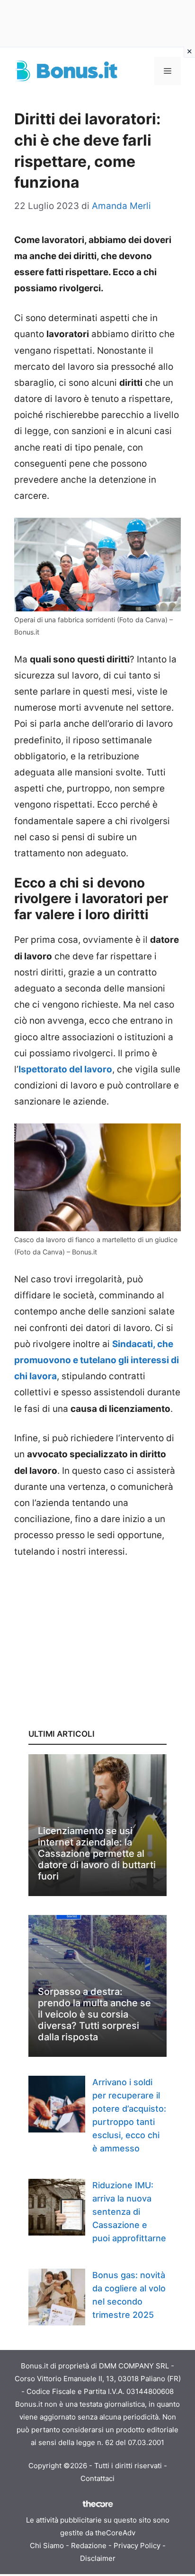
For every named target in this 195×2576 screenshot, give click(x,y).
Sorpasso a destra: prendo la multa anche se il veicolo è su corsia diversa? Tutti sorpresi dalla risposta (94, 2014)
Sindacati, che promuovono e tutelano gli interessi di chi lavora (97, 1360)
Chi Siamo (47, 2546)
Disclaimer (98, 2558)
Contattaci (97, 2478)
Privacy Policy (137, 2546)
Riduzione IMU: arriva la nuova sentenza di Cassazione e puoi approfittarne (129, 2212)
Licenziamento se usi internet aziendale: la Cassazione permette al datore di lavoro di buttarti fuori (97, 1854)
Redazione (89, 2546)
